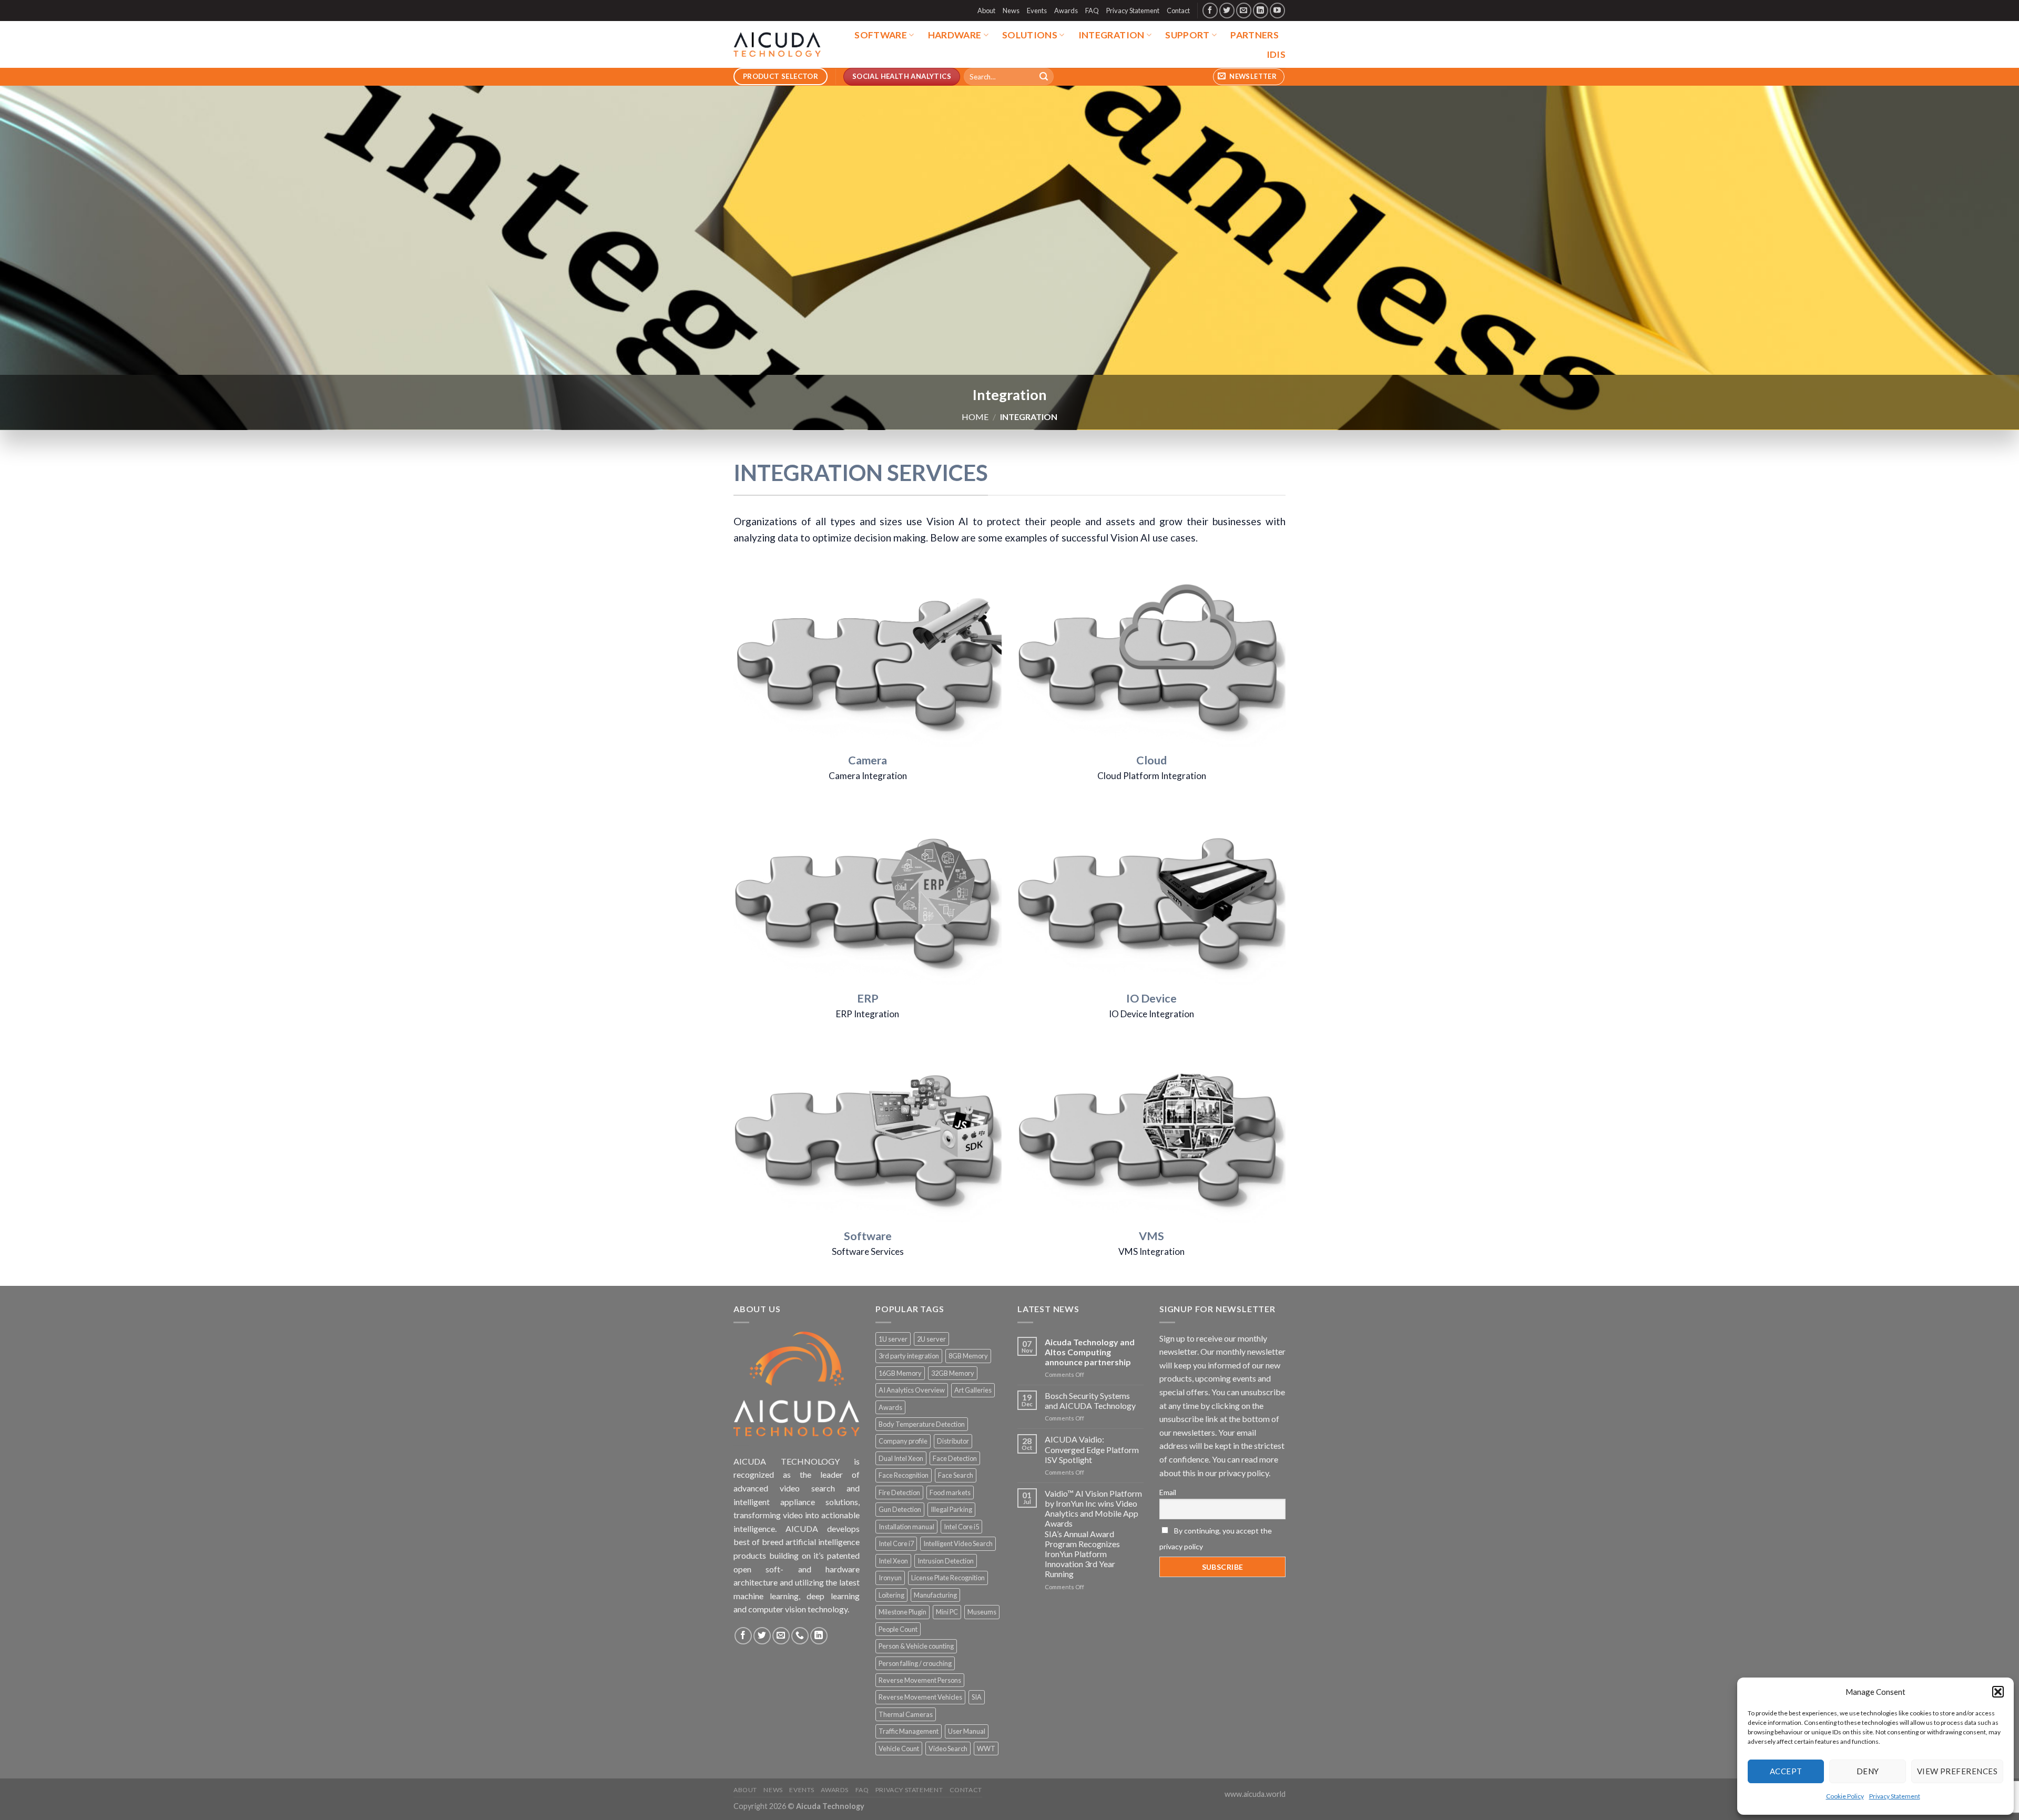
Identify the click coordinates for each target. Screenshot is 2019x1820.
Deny (1868, 1771)
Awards (1066, 11)
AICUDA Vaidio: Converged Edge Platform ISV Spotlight (1092, 1449)
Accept (1786, 1771)
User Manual (967, 1731)
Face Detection (955, 1458)
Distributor (953, 1441)
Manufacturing (935, 1595)
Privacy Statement (1895, 1796)
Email (1168, 1492)
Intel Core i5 (961, 1527)
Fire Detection (899, 1492)
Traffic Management (909, 1731)
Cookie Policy (1845, 1796)
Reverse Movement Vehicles (920, 1697)
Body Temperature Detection (922, 1424)
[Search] (1044, 77)
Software (881, 35)
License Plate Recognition (948, 1578)
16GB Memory (900, 1373)
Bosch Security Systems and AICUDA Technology (1090, 1400)
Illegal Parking (951, 1509)
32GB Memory (953, 1373)
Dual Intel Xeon (901, 1458)
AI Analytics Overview (912, 1390)
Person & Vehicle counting (916, 1646)
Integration (1112, 35)
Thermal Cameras (906, 1714)
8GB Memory (968, 1356)
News (1011, 11)
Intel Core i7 (896, 1543)
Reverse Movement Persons (920, 1680)
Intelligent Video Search (958, 1543)
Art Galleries (973, 1390)
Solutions (1030, 35)
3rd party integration (909, 1356)
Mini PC (947, 1612)
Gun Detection (900, 1509)
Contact (1178, 11)
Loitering (891, 1595)
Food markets (950, 1492)
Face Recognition (904, 1475)
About (986, 11)
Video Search (948, 1749)
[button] (1998, 1692)
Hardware (955, 35)
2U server (931, 1339)
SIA (977, 1697)
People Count (898, 1629)
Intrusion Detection (946, 1561)
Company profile (903, 1441)
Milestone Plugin (903, 1612)
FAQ (1092, 11)
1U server (893, 1339)
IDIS (1276, 54)
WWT (986, 1749)
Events (1037, 11)
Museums (982, 1612)
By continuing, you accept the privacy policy (1216, 1538)
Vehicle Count (899, 1749)
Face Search (956, 1475)
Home (975, 417)
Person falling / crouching (915, 1663)
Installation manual (906, 1527)
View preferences (1957, 1771)
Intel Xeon (893, 1561)
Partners (1255, 35)
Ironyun (890, 1578)
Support (1187, 35)
